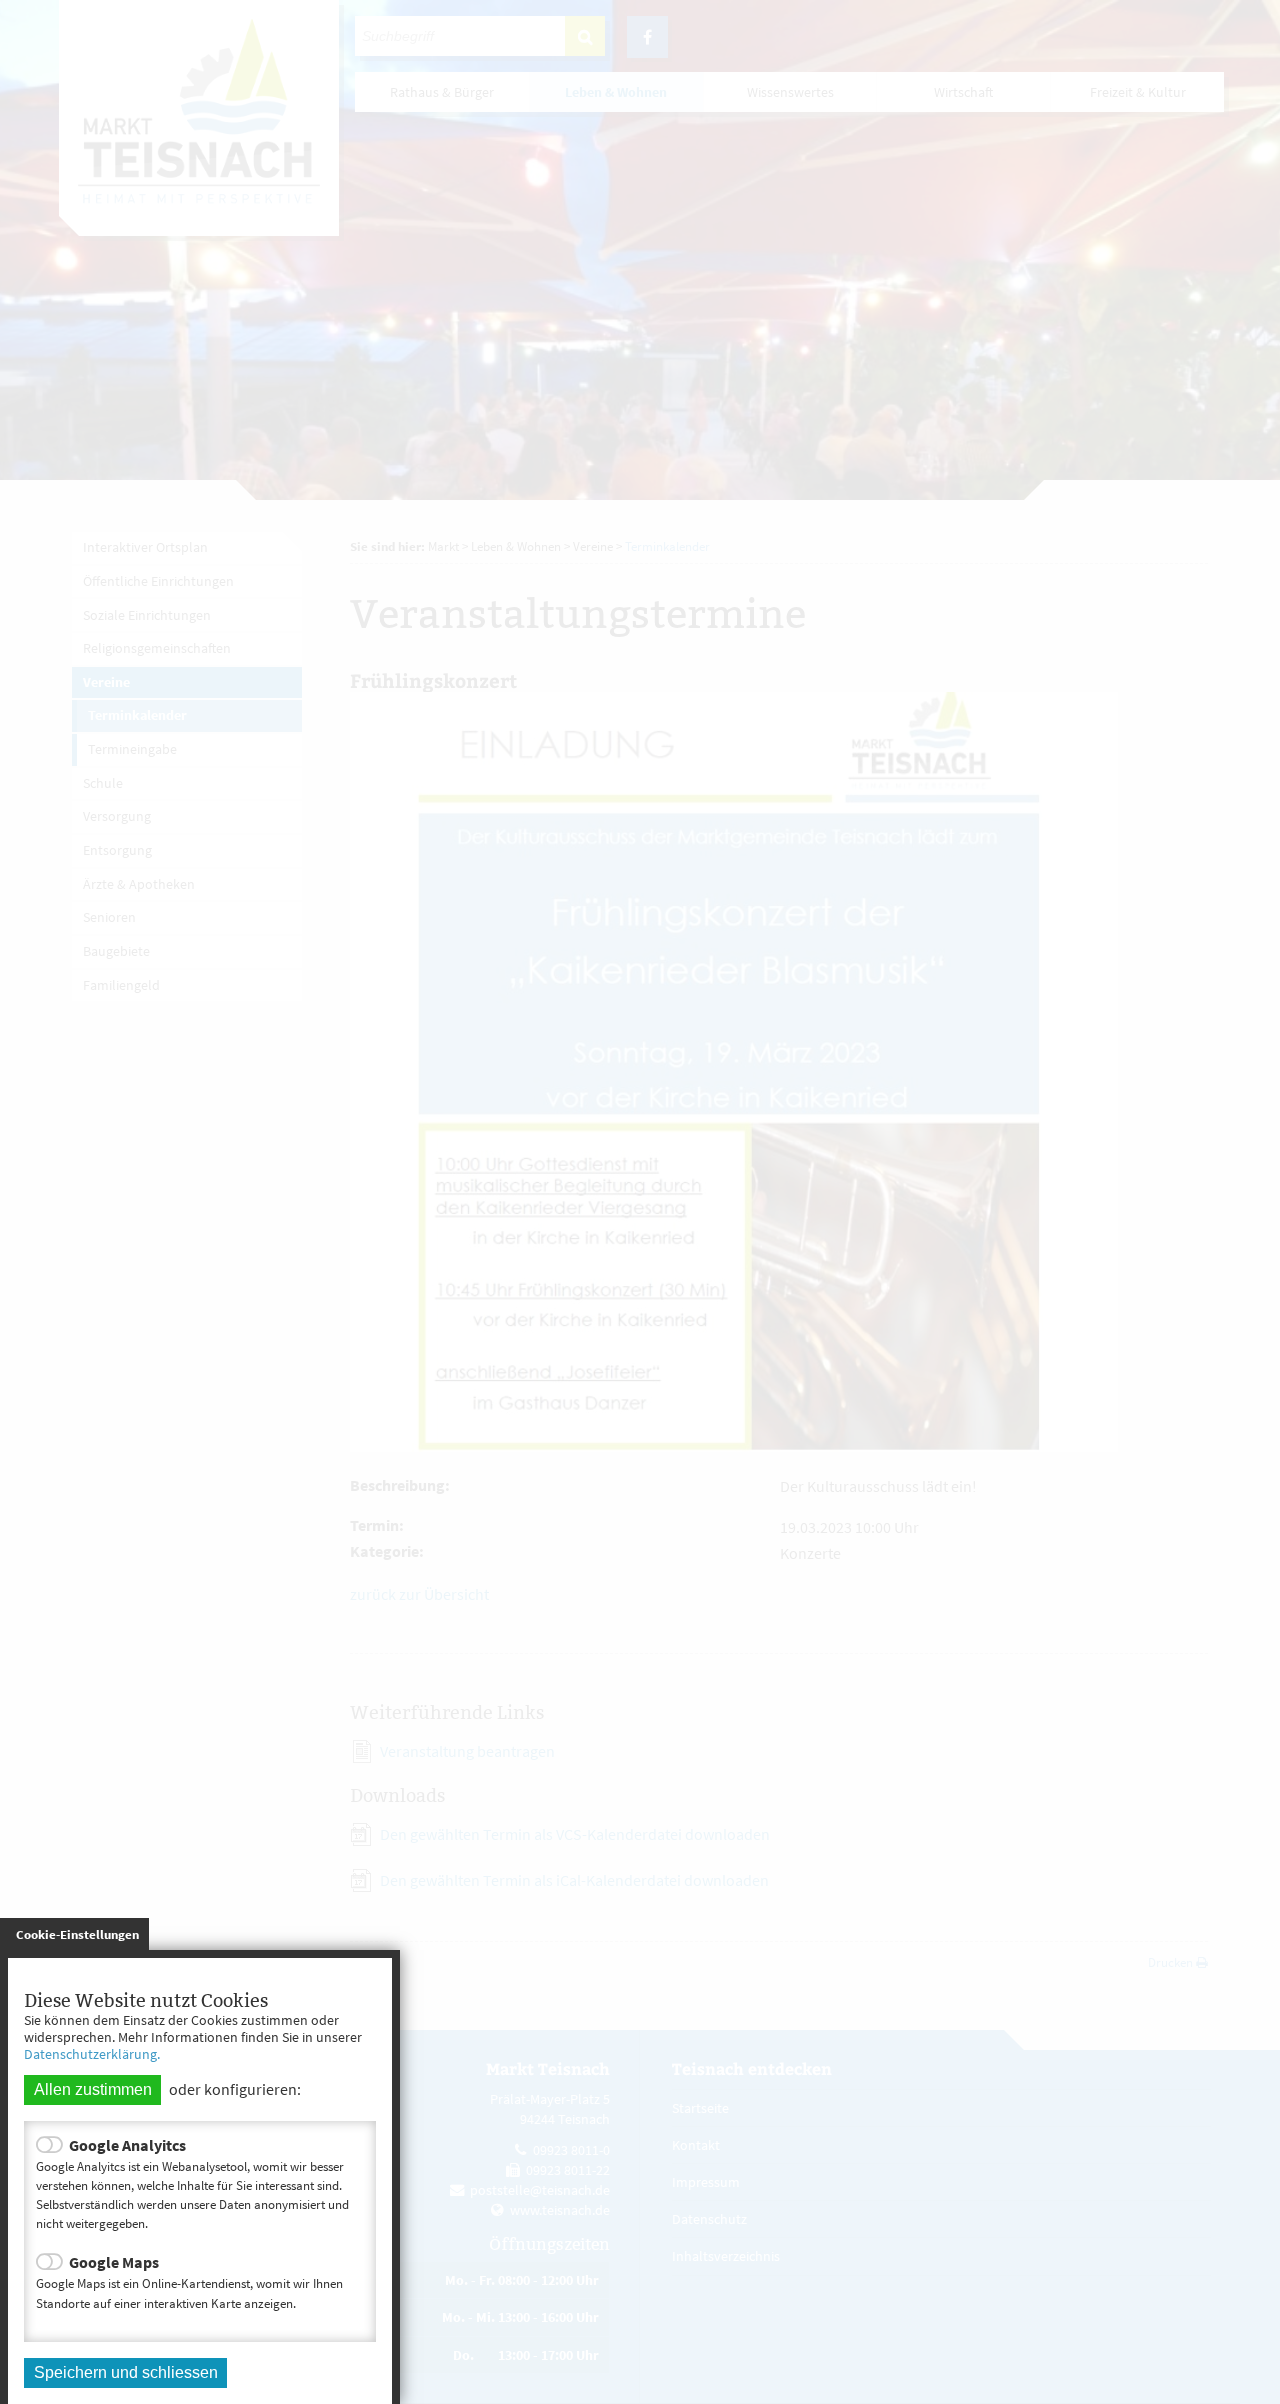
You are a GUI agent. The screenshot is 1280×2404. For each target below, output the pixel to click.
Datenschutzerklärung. (92, 2054)
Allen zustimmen (93, 2089)
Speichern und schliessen (126, 2372)
